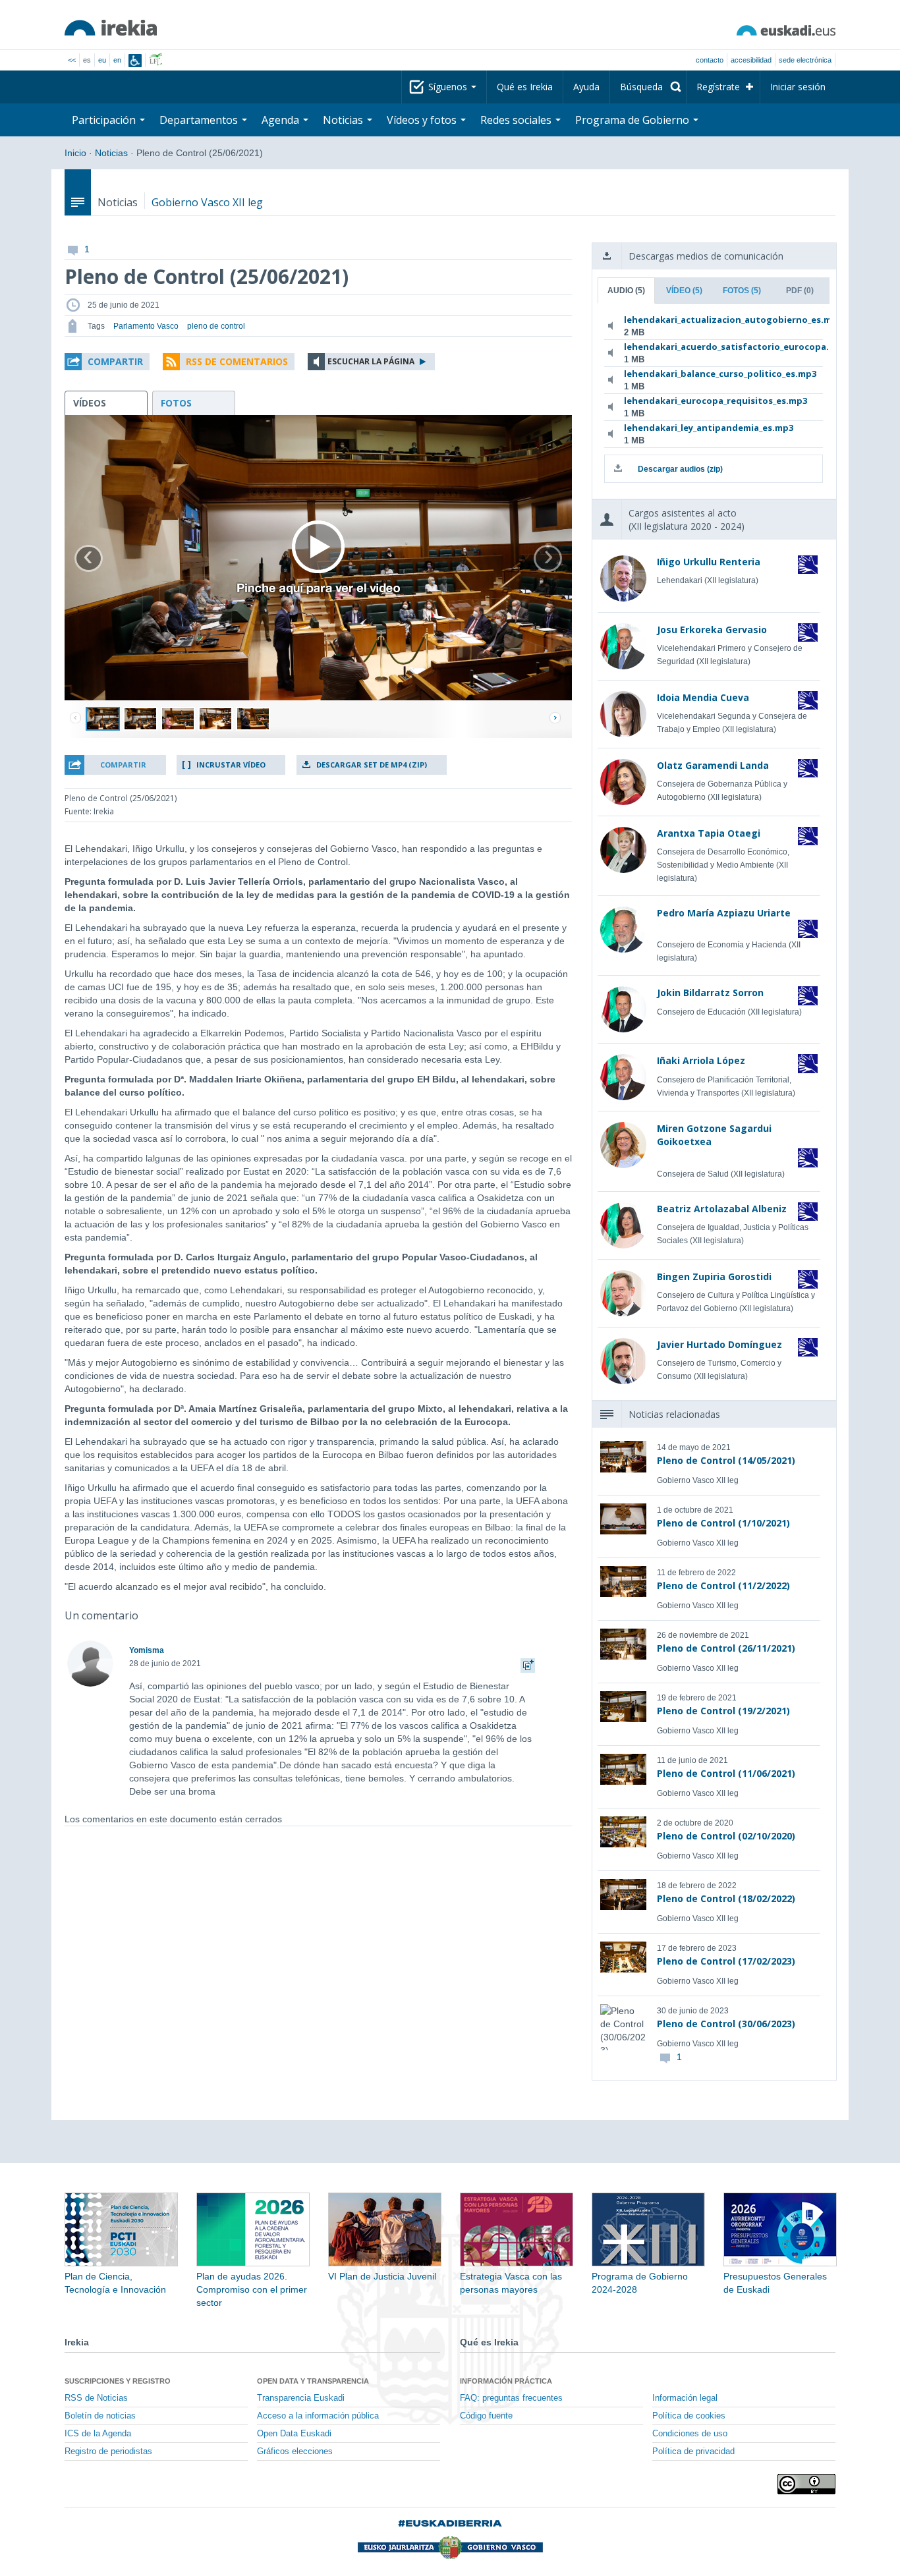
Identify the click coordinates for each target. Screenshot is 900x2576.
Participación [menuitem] (105, 120)
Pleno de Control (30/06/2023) (726, 2024)
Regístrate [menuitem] (718, 87)
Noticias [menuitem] (344, 120)
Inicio (75, 153)
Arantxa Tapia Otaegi (709, 833)
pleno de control (216, 326)
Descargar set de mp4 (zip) (372, 765)
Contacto (710, 60)
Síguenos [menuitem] (449, 87)
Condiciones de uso (690, 2434)
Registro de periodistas (108, 2451)
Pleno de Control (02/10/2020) (726, 1836)
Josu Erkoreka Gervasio (712, 630)
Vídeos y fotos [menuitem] (423, 120)
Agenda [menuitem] (282, 120)
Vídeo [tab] (684, 291)
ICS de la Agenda (98, 2434)
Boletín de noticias (100, 2416)
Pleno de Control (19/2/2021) (723, 1711)
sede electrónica (805, 60)
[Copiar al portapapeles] (528, 1664)
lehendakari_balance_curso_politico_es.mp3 (711, 374)
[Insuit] (135, 61)
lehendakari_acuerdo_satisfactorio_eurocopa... (711, 347)
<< (72, 60)
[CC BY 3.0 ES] (806, 2484)
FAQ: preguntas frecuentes (511, 2398)
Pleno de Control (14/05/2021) (726, 1460)
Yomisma (147, 1650)
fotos (176, 403)
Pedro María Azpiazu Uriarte (724, 913)
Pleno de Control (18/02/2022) (726, 1898)
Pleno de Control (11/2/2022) (723, 1585)
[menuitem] (648, 87)
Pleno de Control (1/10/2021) (723, 1523)
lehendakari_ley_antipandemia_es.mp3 (709, 428)
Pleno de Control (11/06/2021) (726, 1773)
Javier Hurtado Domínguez (719, 1344)
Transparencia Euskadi (301, 2398)
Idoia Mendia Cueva (703, 697)
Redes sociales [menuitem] (517, 120)
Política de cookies (689, 2416)
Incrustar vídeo (231, 765)
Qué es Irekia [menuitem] (525, 87)
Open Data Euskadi (294, 2434)
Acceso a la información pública (318, 2416)
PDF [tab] (800, 291)
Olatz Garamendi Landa (713, 765)
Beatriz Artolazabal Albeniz (722, 1209)
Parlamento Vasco (146, 326)
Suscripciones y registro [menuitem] (118, 2381)
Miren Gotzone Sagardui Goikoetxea (714, 1135)
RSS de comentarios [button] (237, 361)
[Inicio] (111, 28)
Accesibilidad (751, 60)
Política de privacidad (693, 2451)
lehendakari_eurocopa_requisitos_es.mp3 (711, 401)
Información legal (685, 2398)
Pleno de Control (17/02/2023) (726, 1961)
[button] (107, 362)
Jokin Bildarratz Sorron (710, 993)
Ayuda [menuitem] (586, 87)
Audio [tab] (626, 291)
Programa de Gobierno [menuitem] (633, 120)
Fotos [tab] (742, 291)
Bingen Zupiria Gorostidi (714, 1276)
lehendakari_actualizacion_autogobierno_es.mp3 (711, 320)
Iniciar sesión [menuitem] (798, 87)
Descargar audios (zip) (680, 469)
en (117, 60)
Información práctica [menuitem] (506, 2381)
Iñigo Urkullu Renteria (709, 562)
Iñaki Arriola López (701, 1060)
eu (102, 60)
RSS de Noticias (96, 2398)
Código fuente (486, 2416)
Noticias (111, 153)
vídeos (90, 403)
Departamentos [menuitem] (200, 120)
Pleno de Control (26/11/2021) (726, 1648)
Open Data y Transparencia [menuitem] (313, 2381)
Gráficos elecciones (295, 2451)
